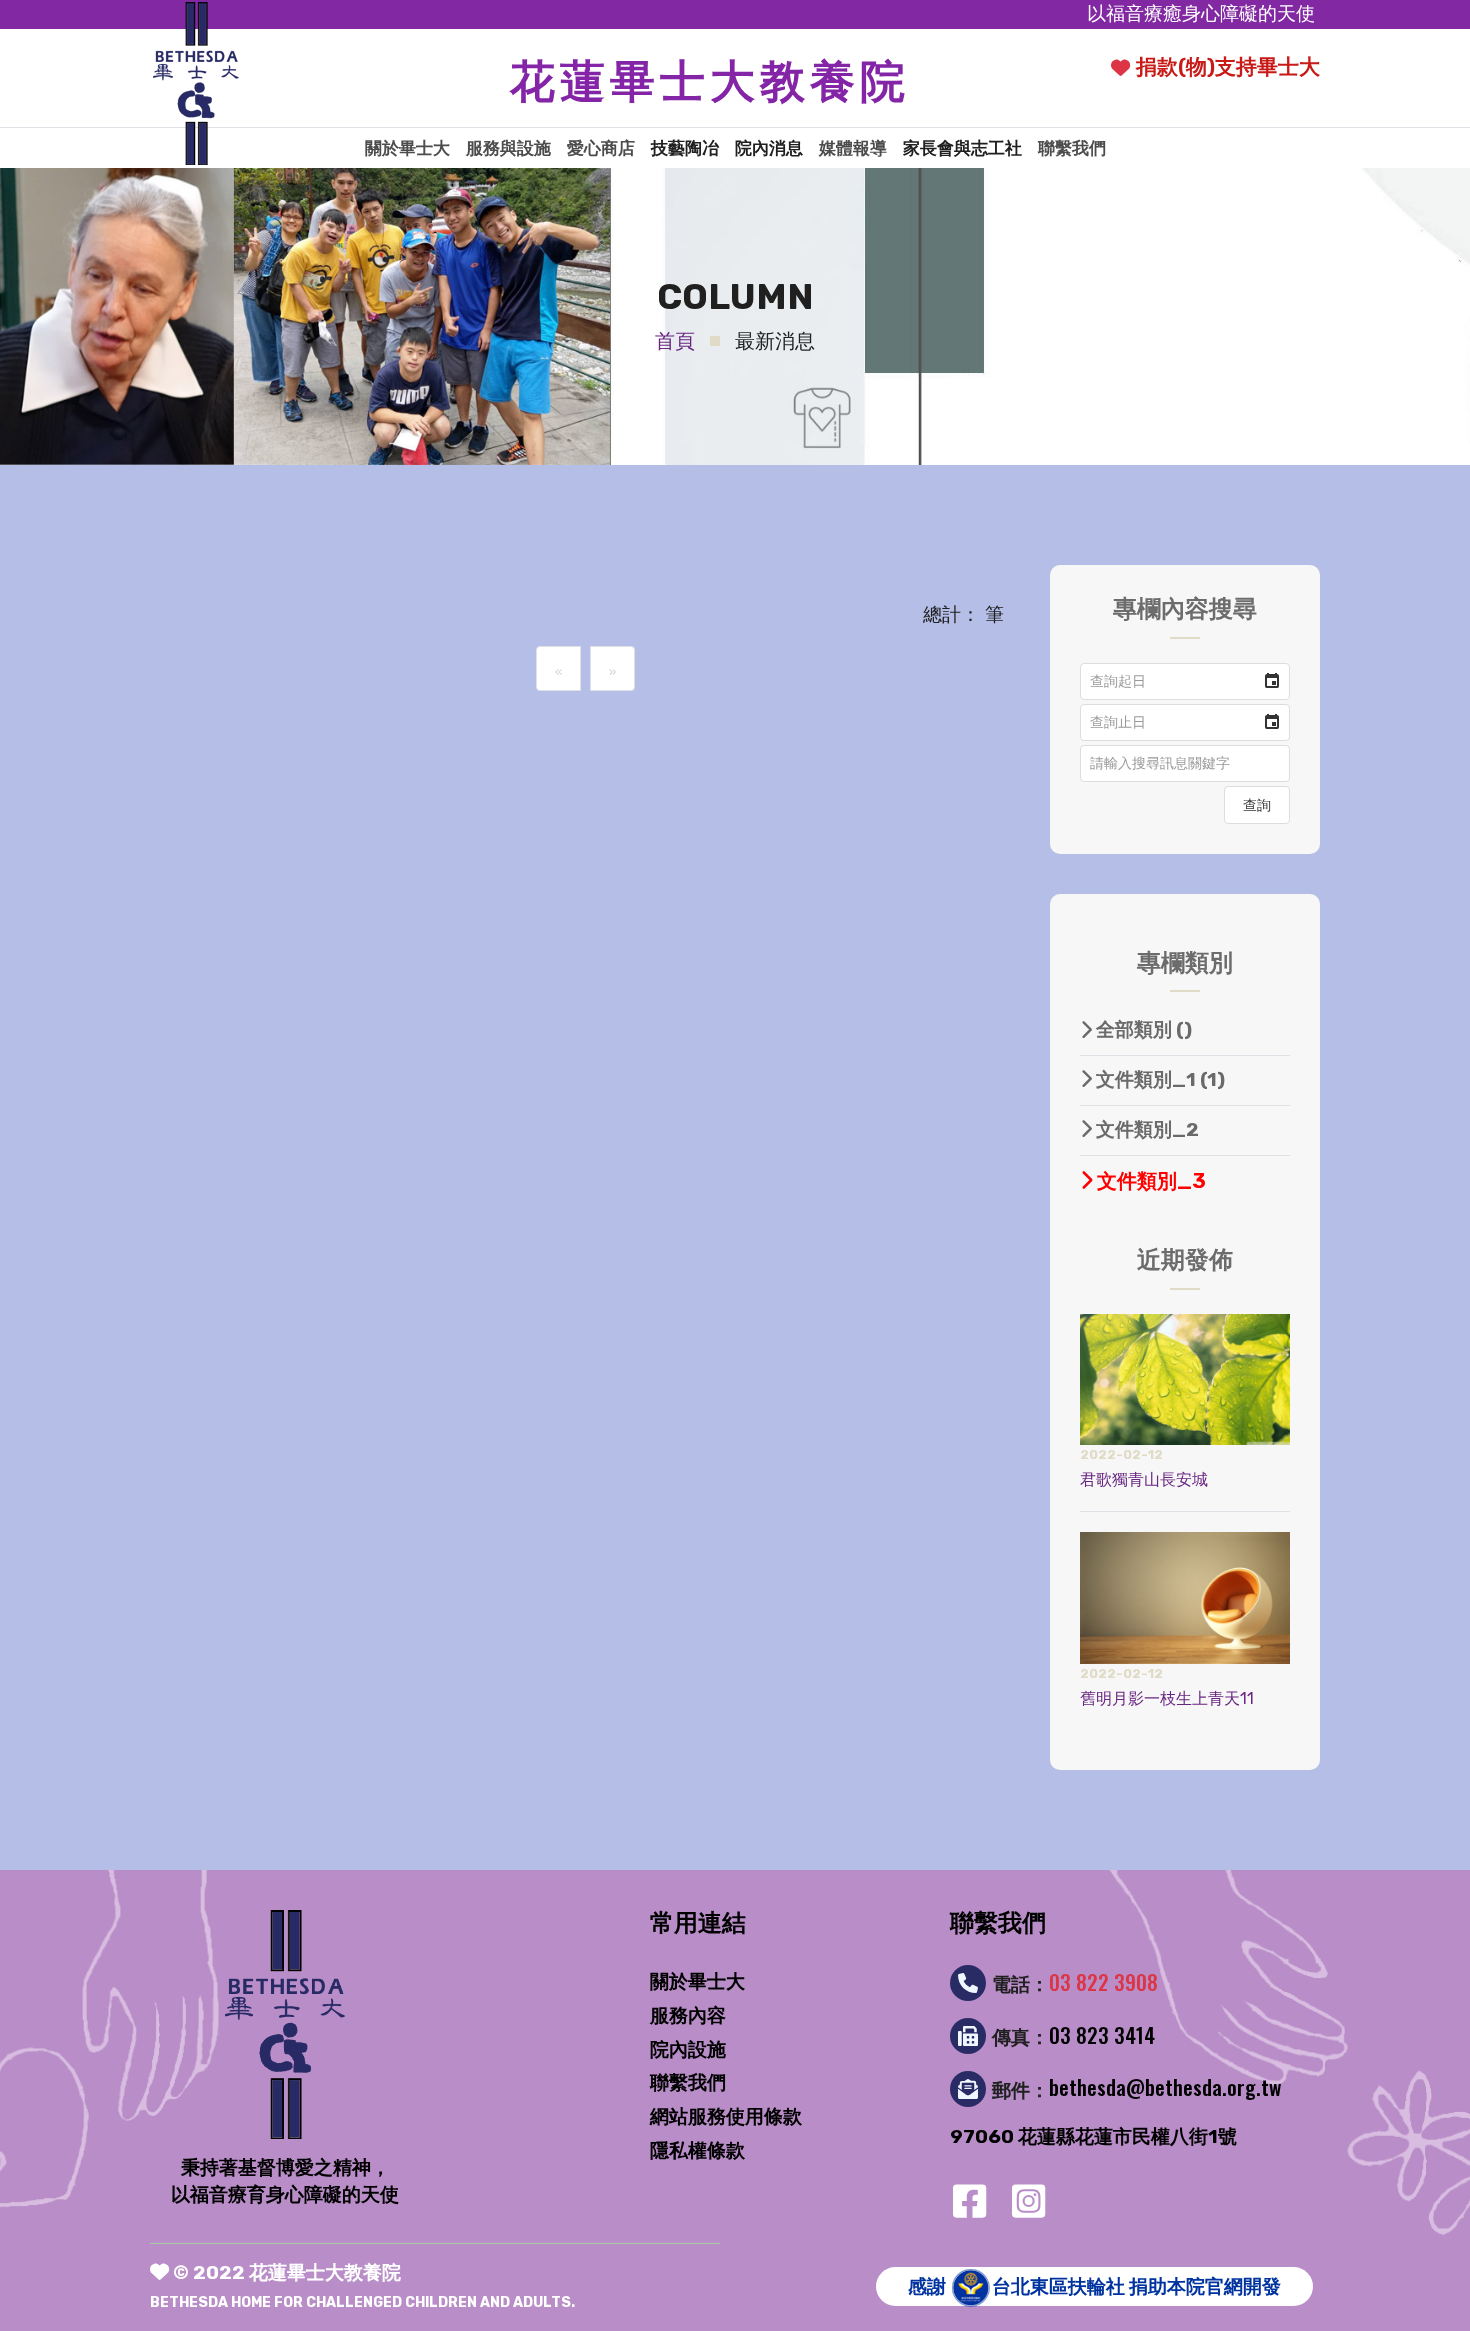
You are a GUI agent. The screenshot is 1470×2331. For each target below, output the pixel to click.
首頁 (675, 341)
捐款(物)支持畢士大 (1228, 67)
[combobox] (1168, 681)
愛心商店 (601, 148)
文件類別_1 (1158, 1079)
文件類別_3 (1149, 1181)
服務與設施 (508, 148)
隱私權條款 (697, 2150)
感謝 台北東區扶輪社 (1094, 2286)
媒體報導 (853, 148)
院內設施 (688, 2049)
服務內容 (688, 2015)
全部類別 (1142, 1029)
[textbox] (1185, 763)
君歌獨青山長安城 (1144, 1479)
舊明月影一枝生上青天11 (1167, 1698)
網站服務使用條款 (726, 2116)
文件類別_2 (1145, 1129)
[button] (1272, 681)
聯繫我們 (1072, 148)
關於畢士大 (407, 148)
